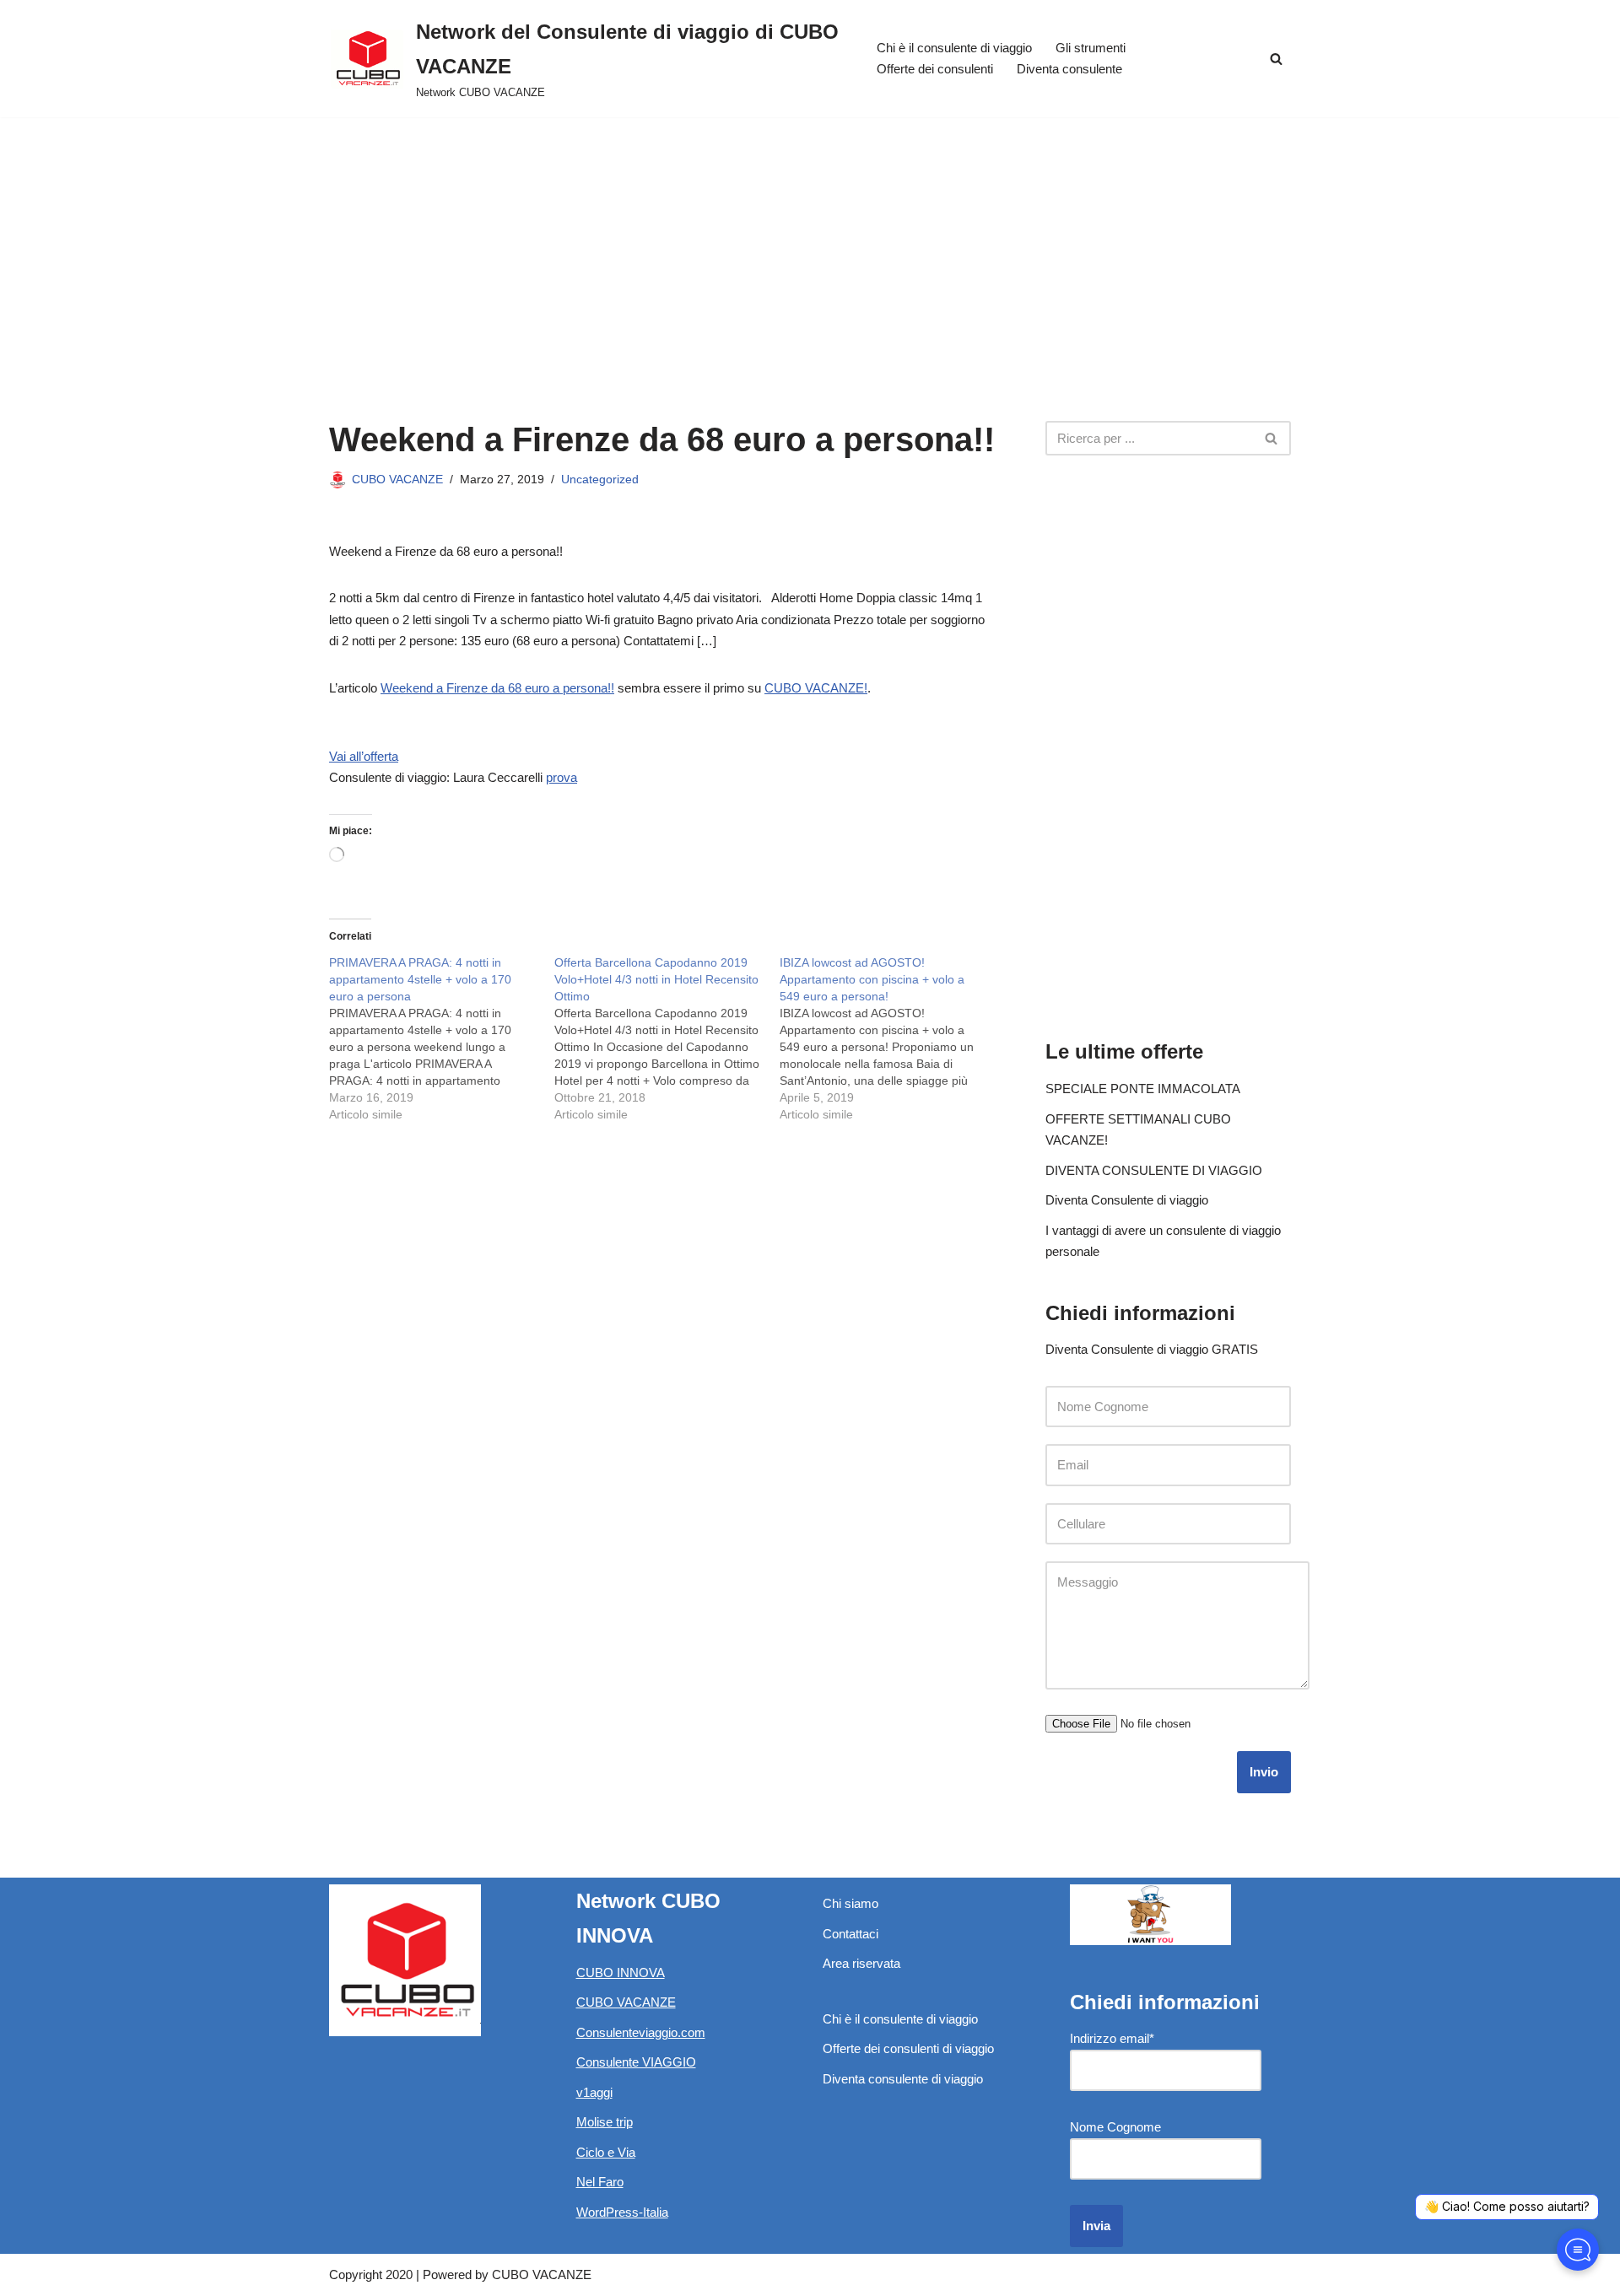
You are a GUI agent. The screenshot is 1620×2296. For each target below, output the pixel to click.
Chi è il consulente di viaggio (954, 48)
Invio (1264, 1772)
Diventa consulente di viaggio (903, 2079)
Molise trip (605, 2122)
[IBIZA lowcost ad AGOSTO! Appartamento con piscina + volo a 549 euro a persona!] (892, 1038)
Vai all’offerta (364, 756)
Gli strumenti (1091, 48)
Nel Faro (600, 2182)
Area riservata (861, 1963)
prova (562, 777)
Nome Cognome (1115, 2127)
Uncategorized (600, 480)
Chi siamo (850, 1903)
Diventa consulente (1069, 69)
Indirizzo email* (1112, 2038)
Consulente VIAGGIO (636, 2062)
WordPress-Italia (622, 2212)
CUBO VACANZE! (816, 688)
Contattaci (850, 1934)
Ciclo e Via (606, 2152)
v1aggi (594, 2092)
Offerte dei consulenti (935, 69)
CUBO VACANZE (397, 480)
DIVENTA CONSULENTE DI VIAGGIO (1154, 1170)
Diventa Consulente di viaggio (1127, 1200)
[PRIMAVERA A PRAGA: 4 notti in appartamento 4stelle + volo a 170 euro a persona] (442, 1038)
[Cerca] (1276, 59)
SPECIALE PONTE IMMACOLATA (1143, 1089)
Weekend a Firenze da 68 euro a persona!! (497, 688)
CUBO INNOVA (621, 1973)
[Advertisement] (810, 244)
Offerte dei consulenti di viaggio (908, 2048)
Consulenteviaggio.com (641, 2032)
